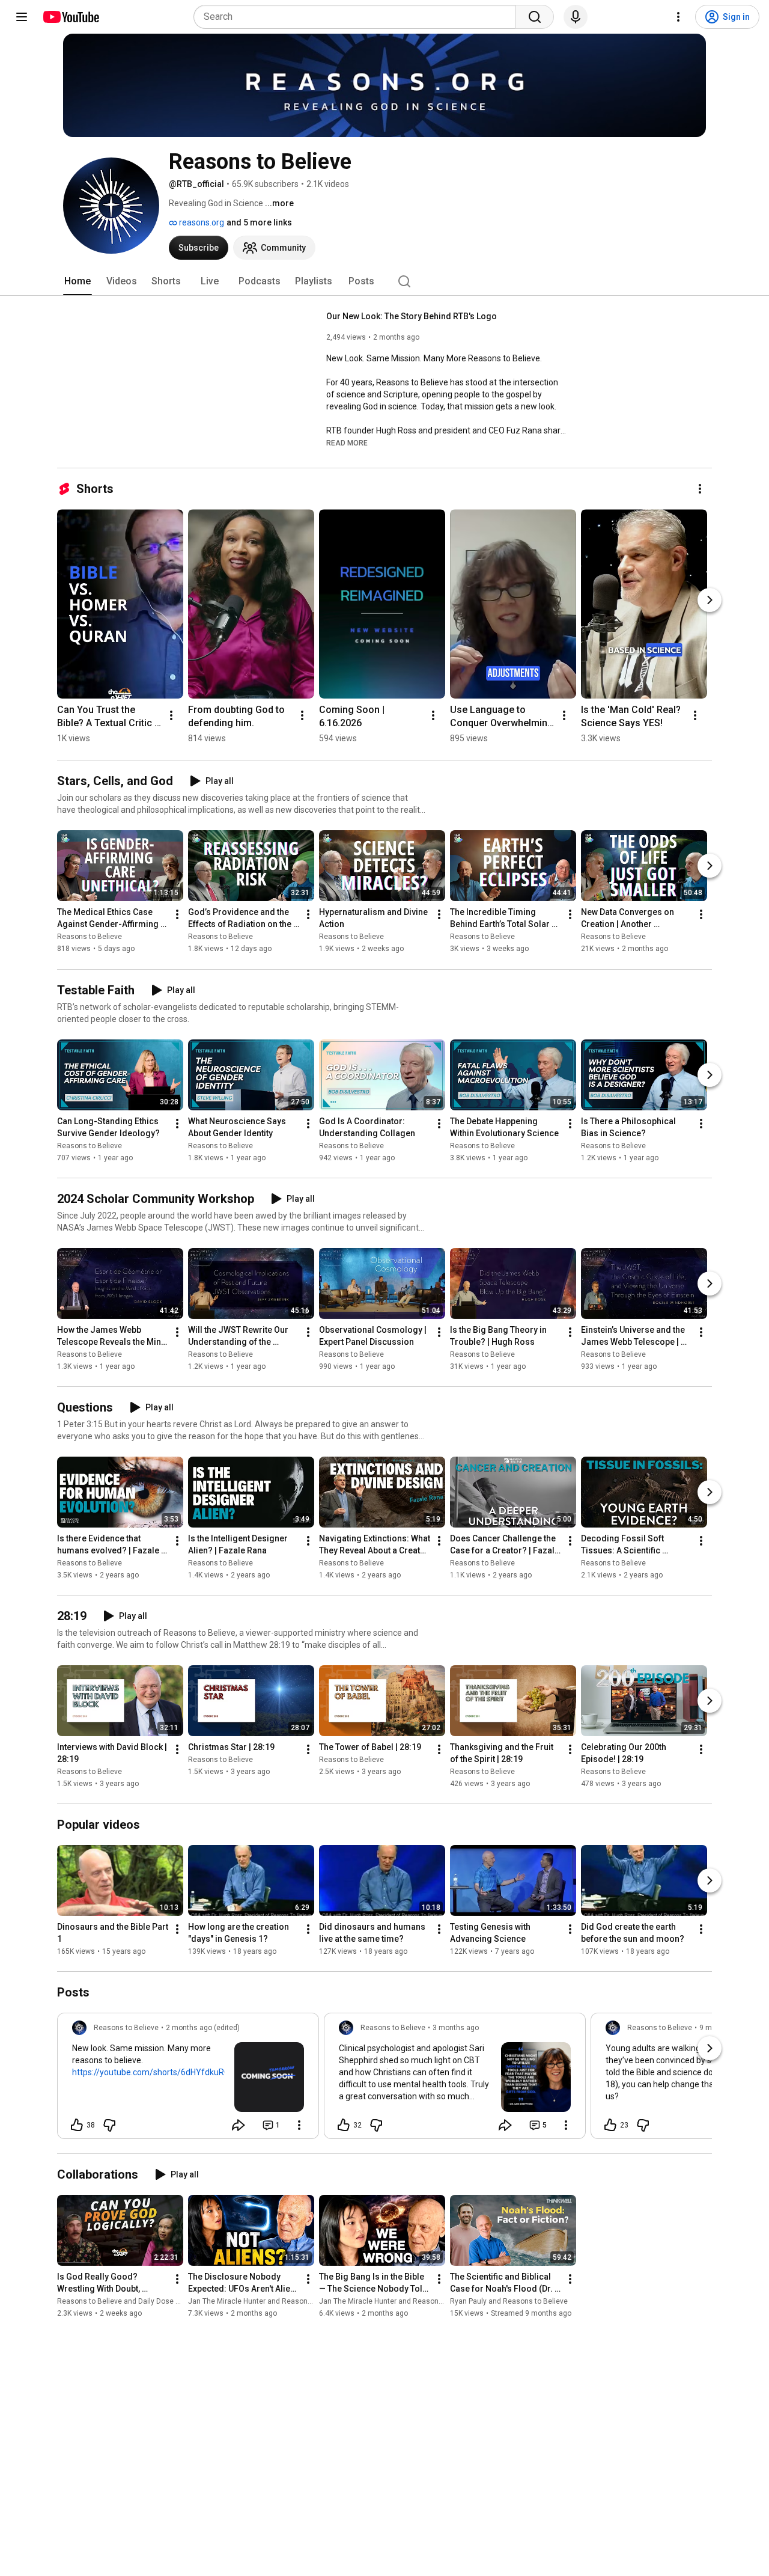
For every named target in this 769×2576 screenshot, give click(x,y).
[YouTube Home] (71, 17)
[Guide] (22, 17)
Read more (347, 443)
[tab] (78, 281)
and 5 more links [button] (259, 222)
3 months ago (456, 2028)
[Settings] (678, 17)
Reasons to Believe (90, 937)
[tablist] (384, 281)
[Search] (535, 17)
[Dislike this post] (109, 2125)
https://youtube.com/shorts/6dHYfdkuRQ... (154, 2072)
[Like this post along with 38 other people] (77, 2125)
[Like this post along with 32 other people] (344, 2125)
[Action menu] (299, 2125)
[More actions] (700, 489)
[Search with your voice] (576, 17)
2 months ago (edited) (203, 2028)
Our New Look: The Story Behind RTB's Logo (412, 316)
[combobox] (358, 17)
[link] (188, 2079)
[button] (347, 442)
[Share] (239, 2125)
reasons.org (201, 222)
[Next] (710, 600)
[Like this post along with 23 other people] (610, 2125)
